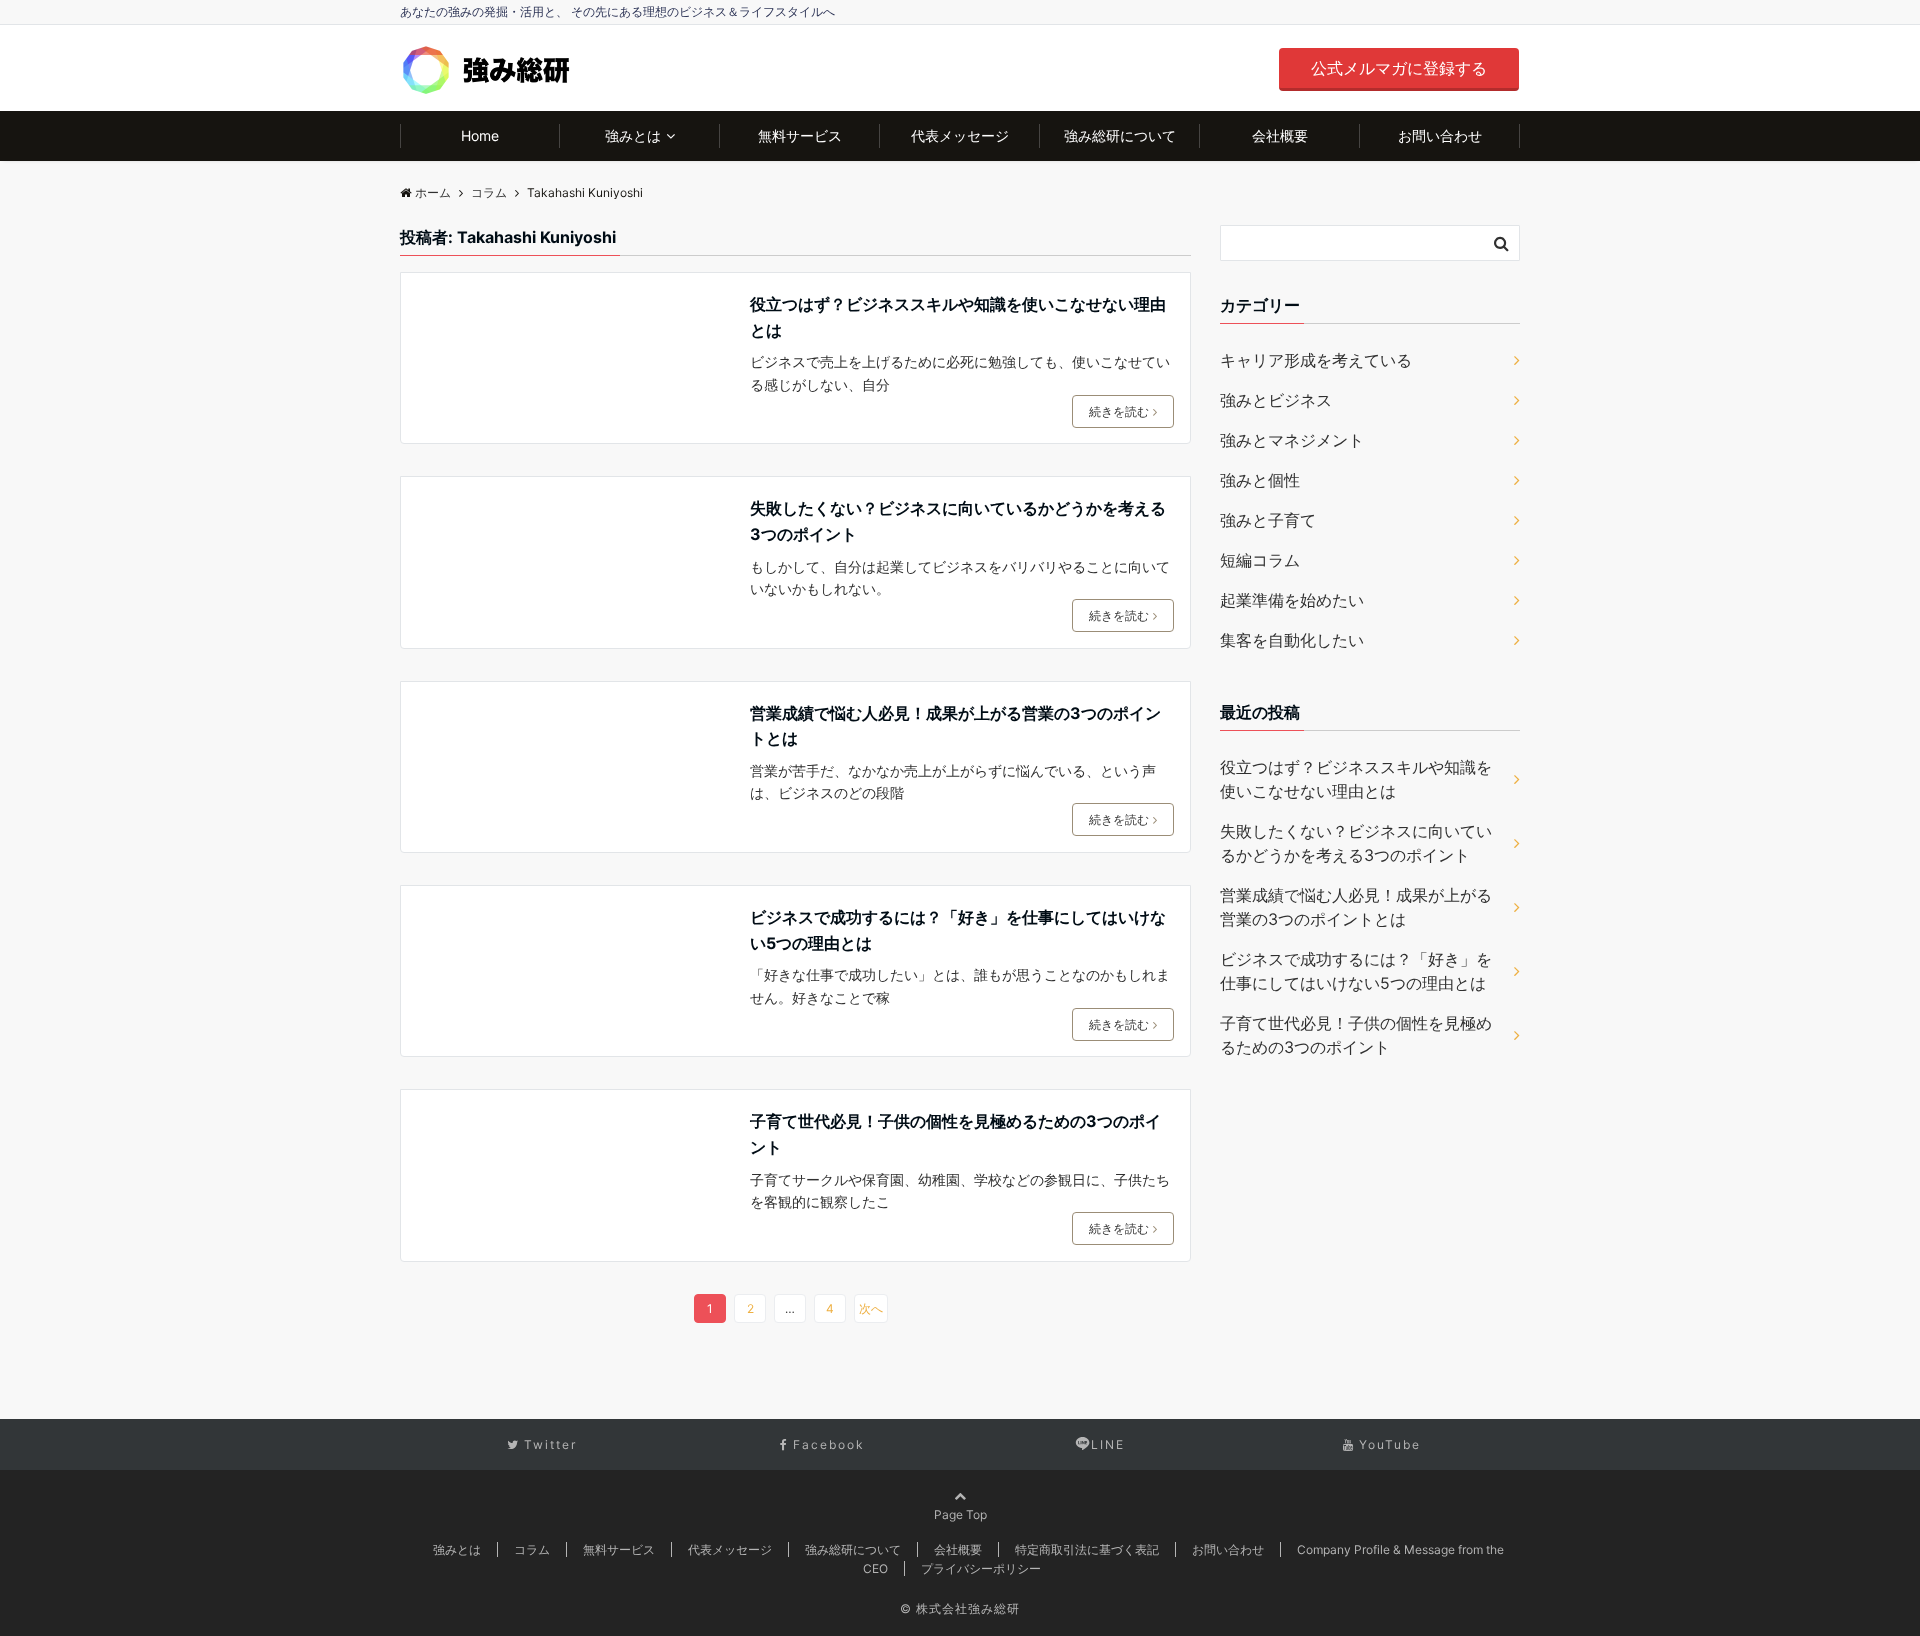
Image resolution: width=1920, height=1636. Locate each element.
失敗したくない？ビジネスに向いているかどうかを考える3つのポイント (958, 521)
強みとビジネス (1276, 400)
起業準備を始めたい (1292, 600)
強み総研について (1120, 135)
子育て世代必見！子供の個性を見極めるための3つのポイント (955, 1134)
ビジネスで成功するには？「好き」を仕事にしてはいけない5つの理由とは (958, 930)
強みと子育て (1268, 520)
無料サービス (800, 135)
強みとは (633, 135)
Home (480, 135)
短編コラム (1260, 560)
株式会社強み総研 (968, 1608)
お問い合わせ (1440, 135)
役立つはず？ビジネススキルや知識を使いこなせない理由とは (958, 317)
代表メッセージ (960, 135)
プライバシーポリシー (981, 1568)
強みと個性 (1260, 480)
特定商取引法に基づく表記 (1087, 1549)
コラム (532, 1549)
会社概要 (1280, 135)
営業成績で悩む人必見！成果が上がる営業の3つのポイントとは (955, 726)
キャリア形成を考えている (1316, 360)
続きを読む (1119, 411)
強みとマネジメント (1292, 440)
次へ (871, 1308)
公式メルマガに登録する (1399, 68)
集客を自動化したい (1292, 640)
